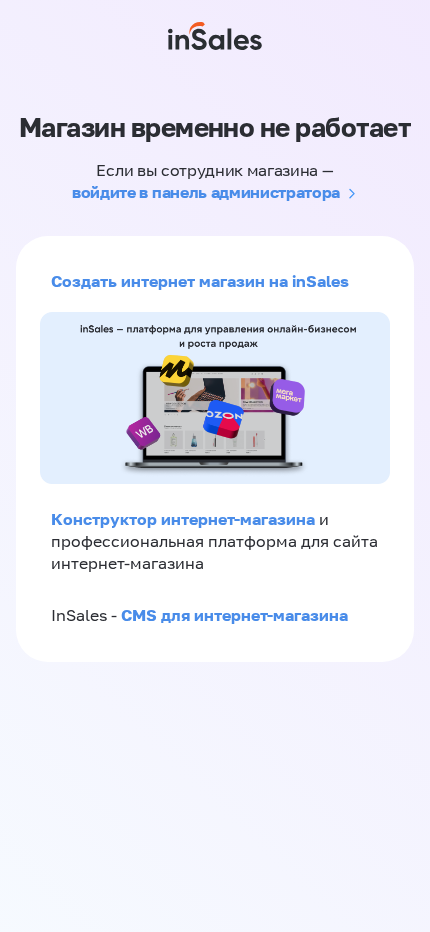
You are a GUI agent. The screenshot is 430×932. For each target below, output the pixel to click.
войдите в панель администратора (206, 192)
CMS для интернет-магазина (234, 615)
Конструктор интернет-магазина (183, 519)
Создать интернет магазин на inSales (200, 281)
